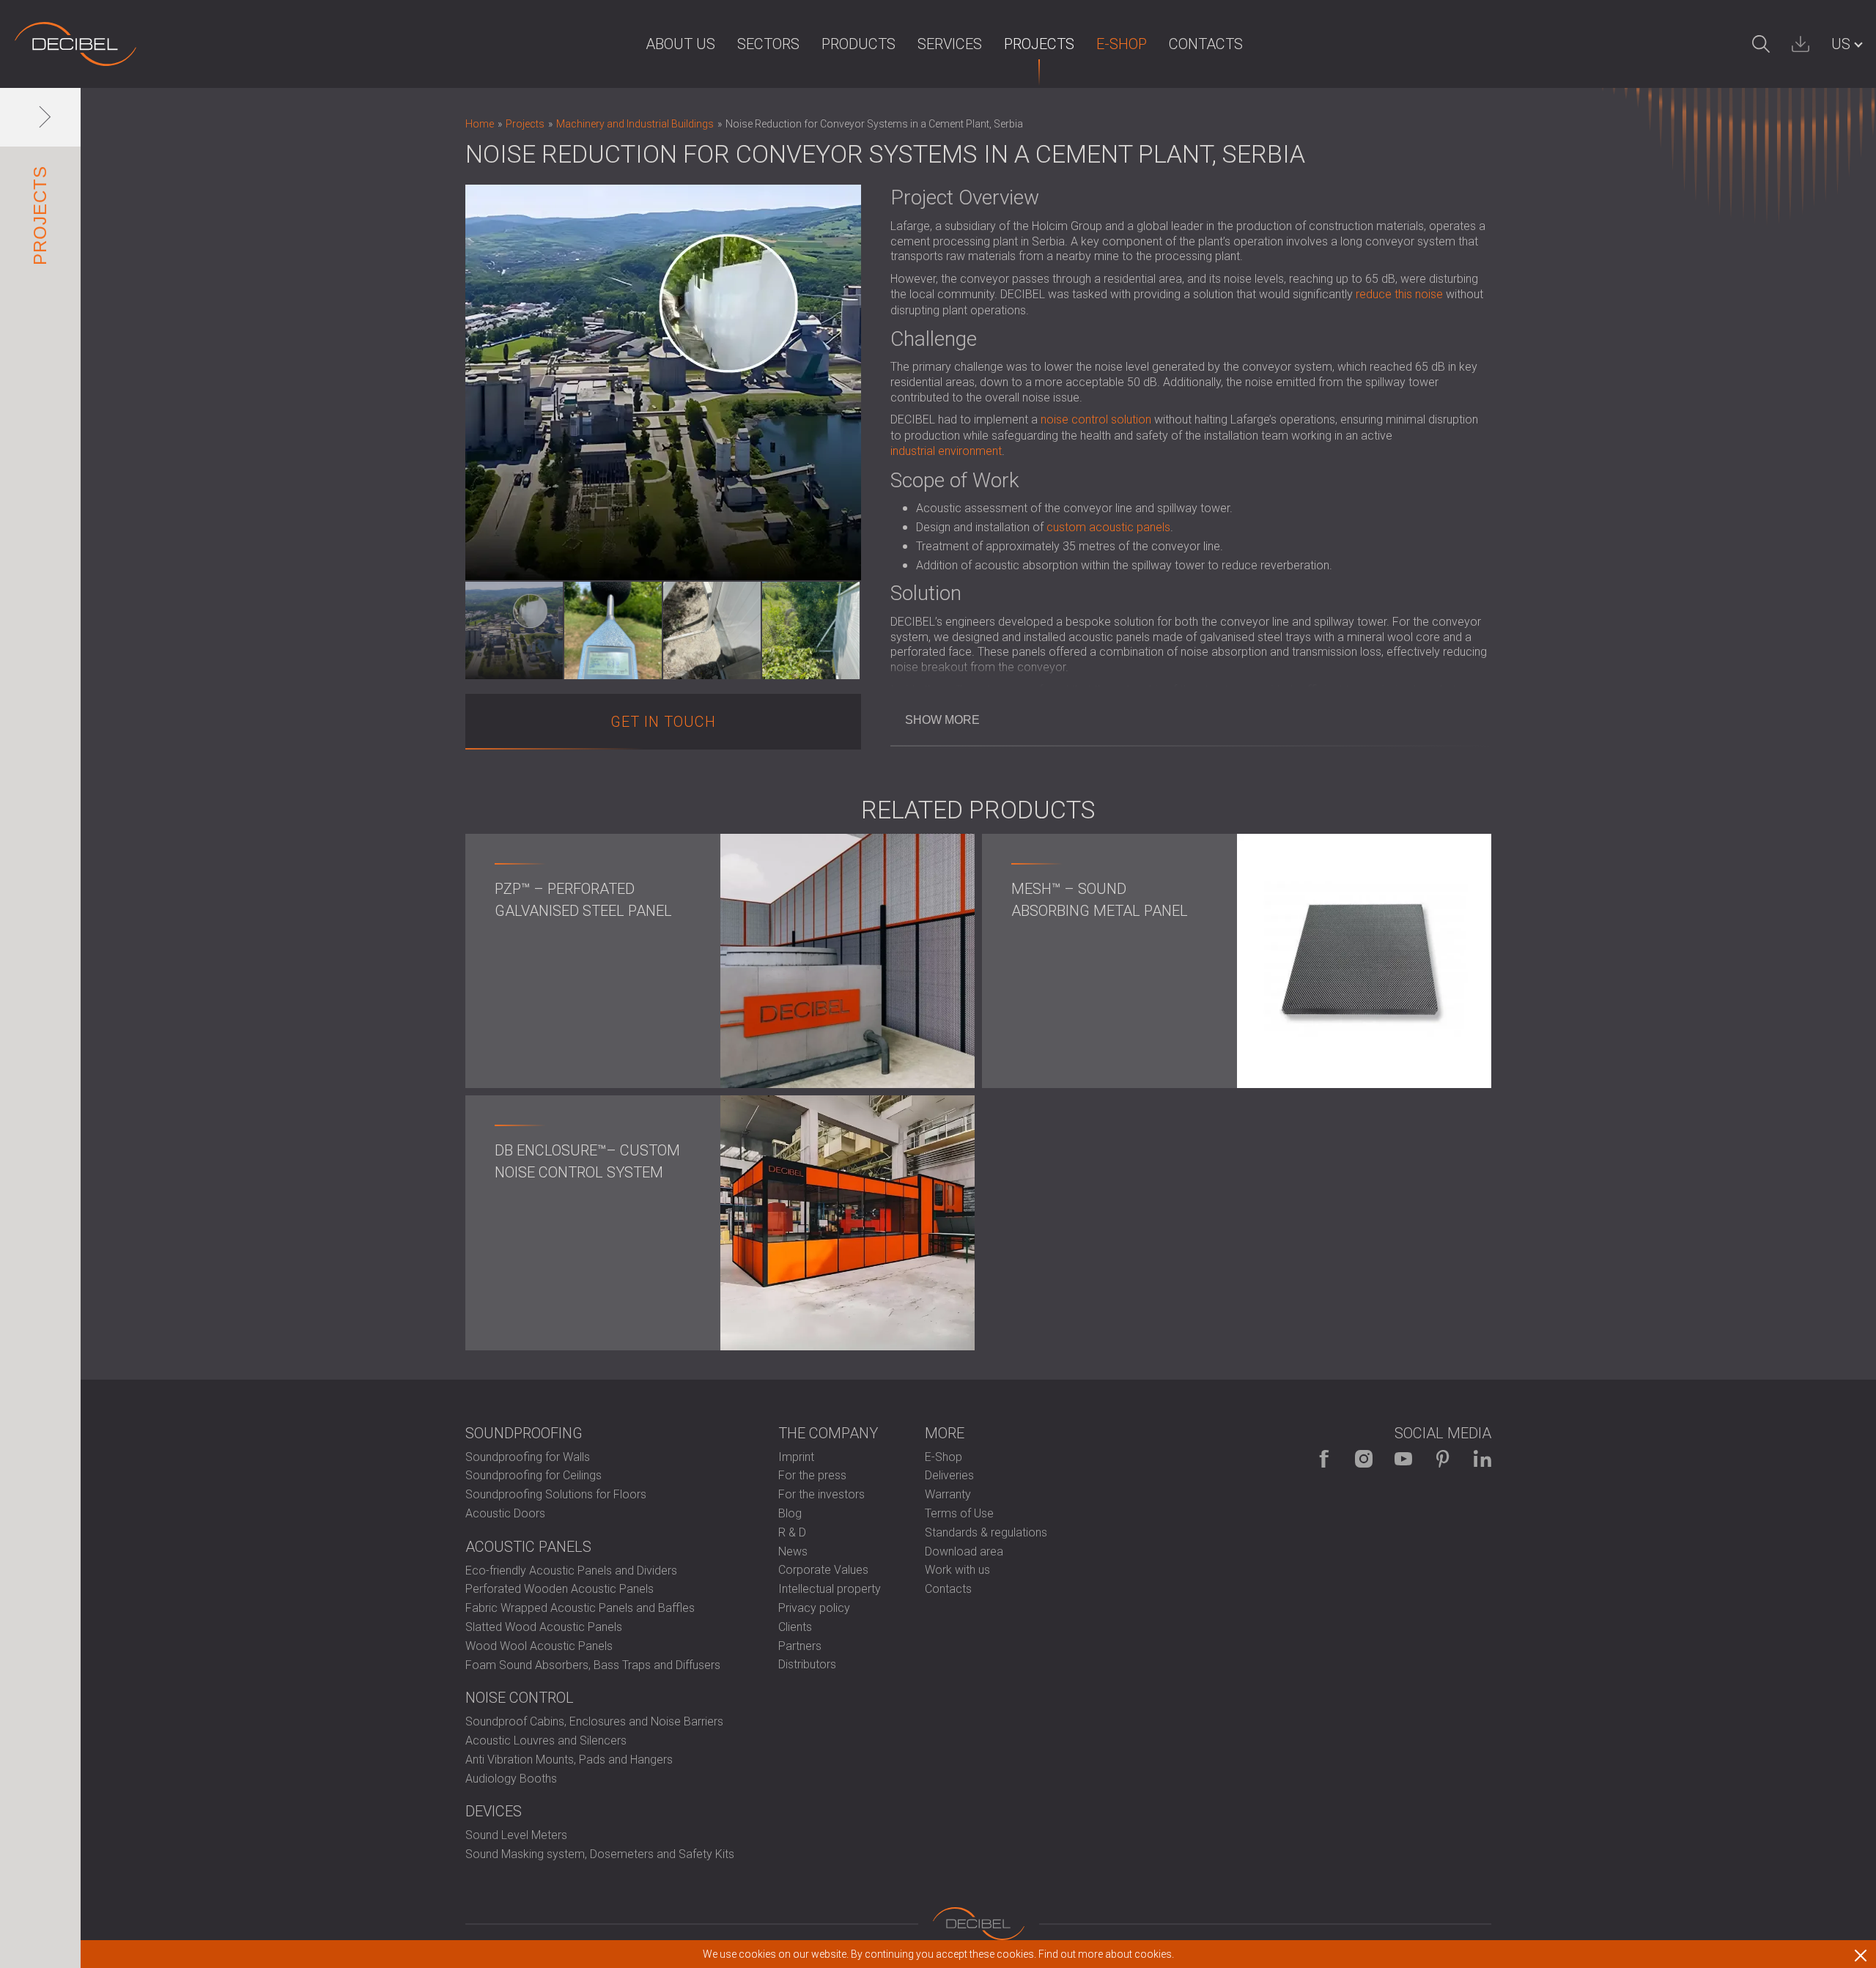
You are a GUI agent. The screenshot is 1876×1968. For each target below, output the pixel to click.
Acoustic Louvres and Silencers (546, 1741)
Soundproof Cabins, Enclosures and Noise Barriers (594, 1721)
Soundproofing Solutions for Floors (556, 1494)
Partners (800, 1646)
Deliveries (949, 1475)
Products (858, 44)
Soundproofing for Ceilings (533, 1475)
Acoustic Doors (505, 1513)
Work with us (957, 1570)
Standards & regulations (986, 1532)
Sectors (768, 44)
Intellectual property (830, 1589)
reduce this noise (1399, 294)
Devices (494, 1811)
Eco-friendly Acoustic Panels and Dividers (571, 1571)
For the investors (821, 1494)
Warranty (948, 1494)
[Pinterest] (1443, 1459)
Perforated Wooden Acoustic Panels (560, 1589)
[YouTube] (1403, 1459)
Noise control (520, 1698)
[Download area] (1801, 44)
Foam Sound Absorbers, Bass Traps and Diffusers (593, 1665)
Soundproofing (524, 1433)
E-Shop (1122, 44)
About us (680, 44)
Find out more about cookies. (1106, 1954)
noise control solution (1096, 419)
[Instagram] (1364, 1459)
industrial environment (946, 451)
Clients (795, 1627)
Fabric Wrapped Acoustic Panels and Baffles (580, 1608)
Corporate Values (823, 1570)
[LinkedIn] (1482, 1459)
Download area (964, 1551)
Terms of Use (959, 1513)
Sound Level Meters (516, 1835)
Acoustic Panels (528, 1547)
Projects (1039, 44)
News (793, 1551)
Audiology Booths (511, 1779)
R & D (792, 1532)
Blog (790, 1513)
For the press (812, 1475)
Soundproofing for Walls (528, 1457)
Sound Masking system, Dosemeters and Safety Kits (600, 1854)
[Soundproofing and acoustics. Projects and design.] (75, 44)
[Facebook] (1324, 1459)
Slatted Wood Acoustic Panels (544, 1627)
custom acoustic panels (1108, 527)
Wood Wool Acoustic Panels (539, 1646)
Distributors (807, 1664)
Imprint (796, 1457)
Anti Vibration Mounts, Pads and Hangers (569, 1760)
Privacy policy (814, 1608)
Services (950, 44)
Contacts (1206, 44)
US (1841, 44)
